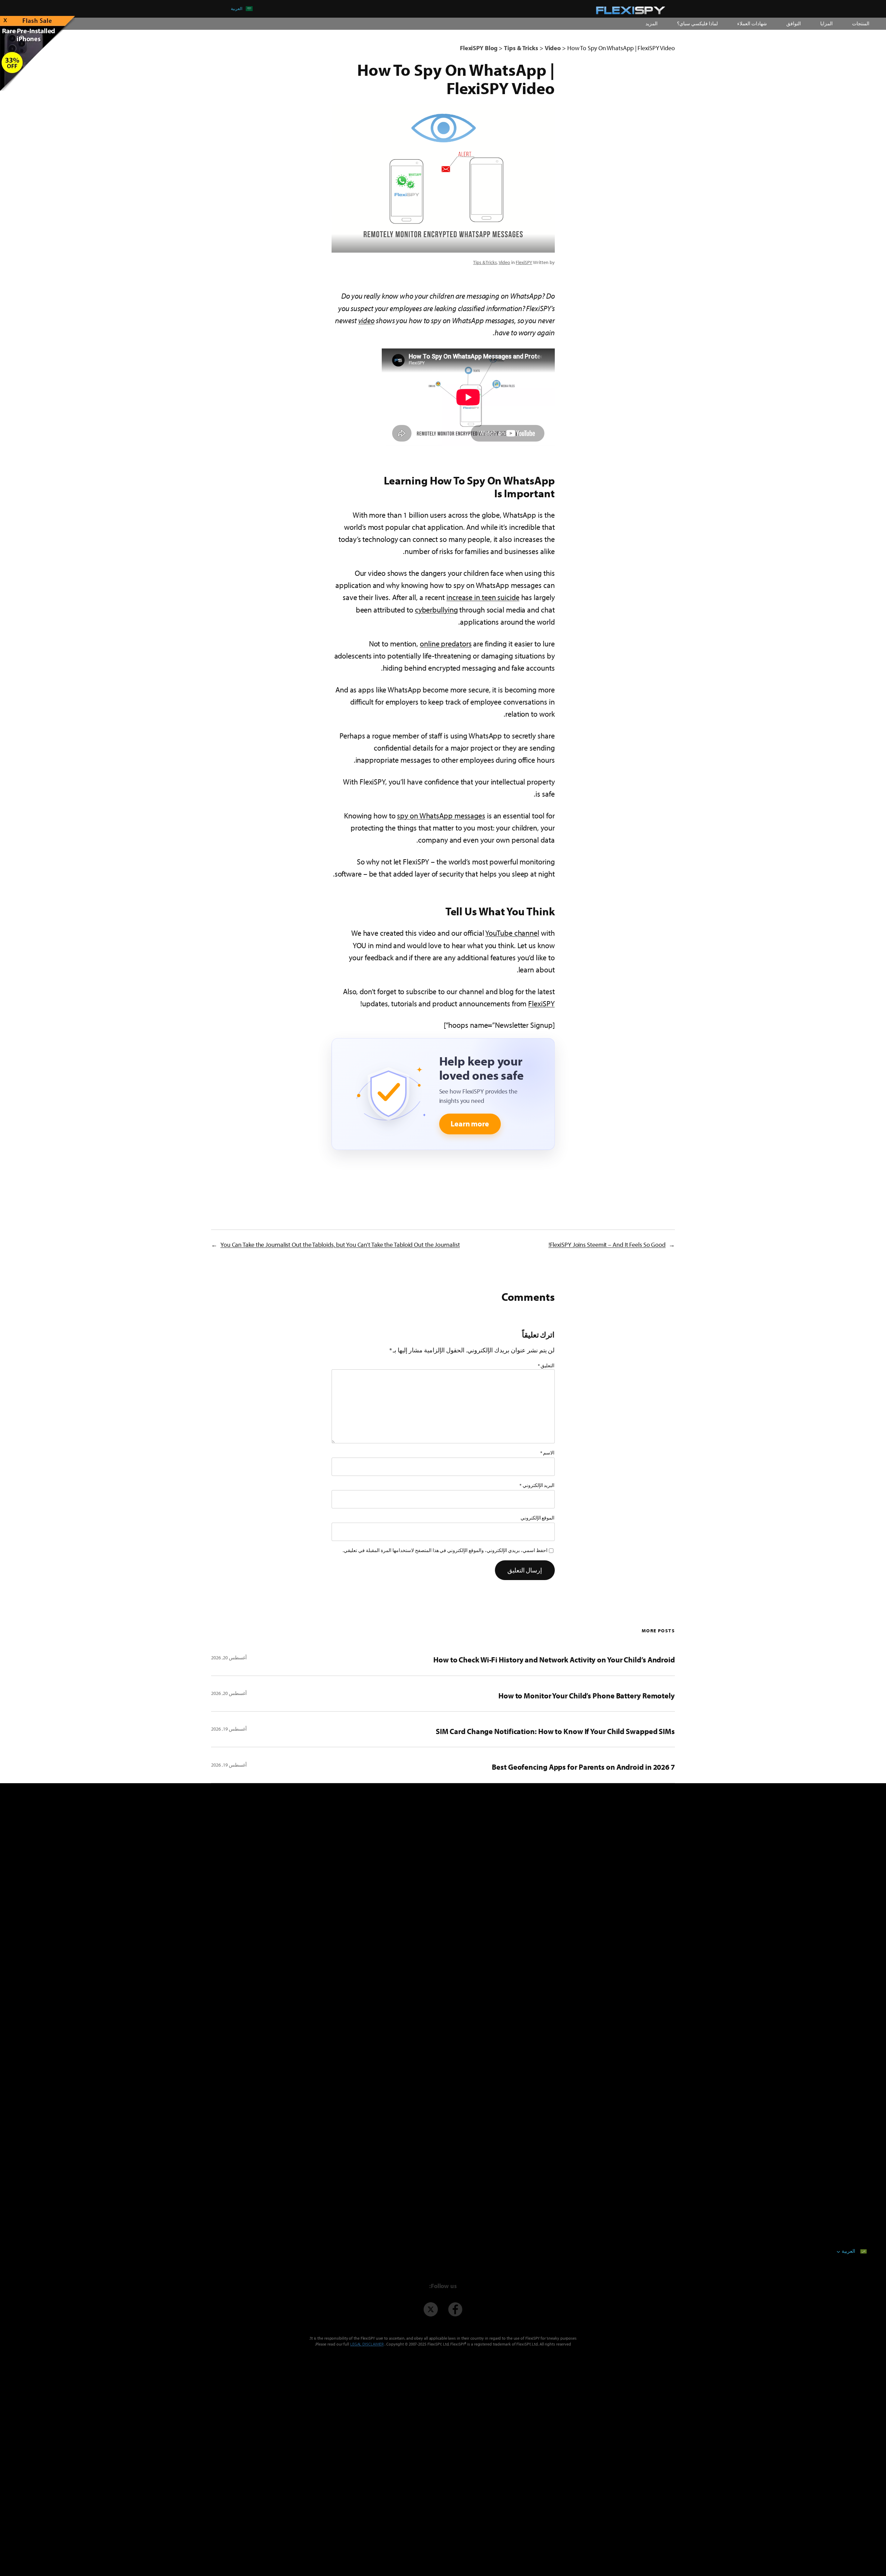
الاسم (548, 1453)
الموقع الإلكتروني (538, 1518)
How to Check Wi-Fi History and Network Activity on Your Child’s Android (554, 1660)
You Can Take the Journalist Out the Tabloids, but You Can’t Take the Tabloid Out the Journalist (340, 1245)
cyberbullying (436, 610)
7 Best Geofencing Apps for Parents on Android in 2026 (583, 1767)
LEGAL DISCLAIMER (367, 2344)
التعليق (546, 1366)
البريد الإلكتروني (537, 1485)
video (367, 320)
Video (505, 262)
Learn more (470, 1124)
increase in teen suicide (483, 597)
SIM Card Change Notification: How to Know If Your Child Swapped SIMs (555, 1731)
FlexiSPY (524, 262)
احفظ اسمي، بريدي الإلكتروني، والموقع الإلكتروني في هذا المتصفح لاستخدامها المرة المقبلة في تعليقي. (445, 1550)
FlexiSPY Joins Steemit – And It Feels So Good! (607, 1245)
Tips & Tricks (485, 262)
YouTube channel (512, 933)
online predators (446, 644)
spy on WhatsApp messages (441, 816)
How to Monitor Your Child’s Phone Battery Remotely (587, 1696)
